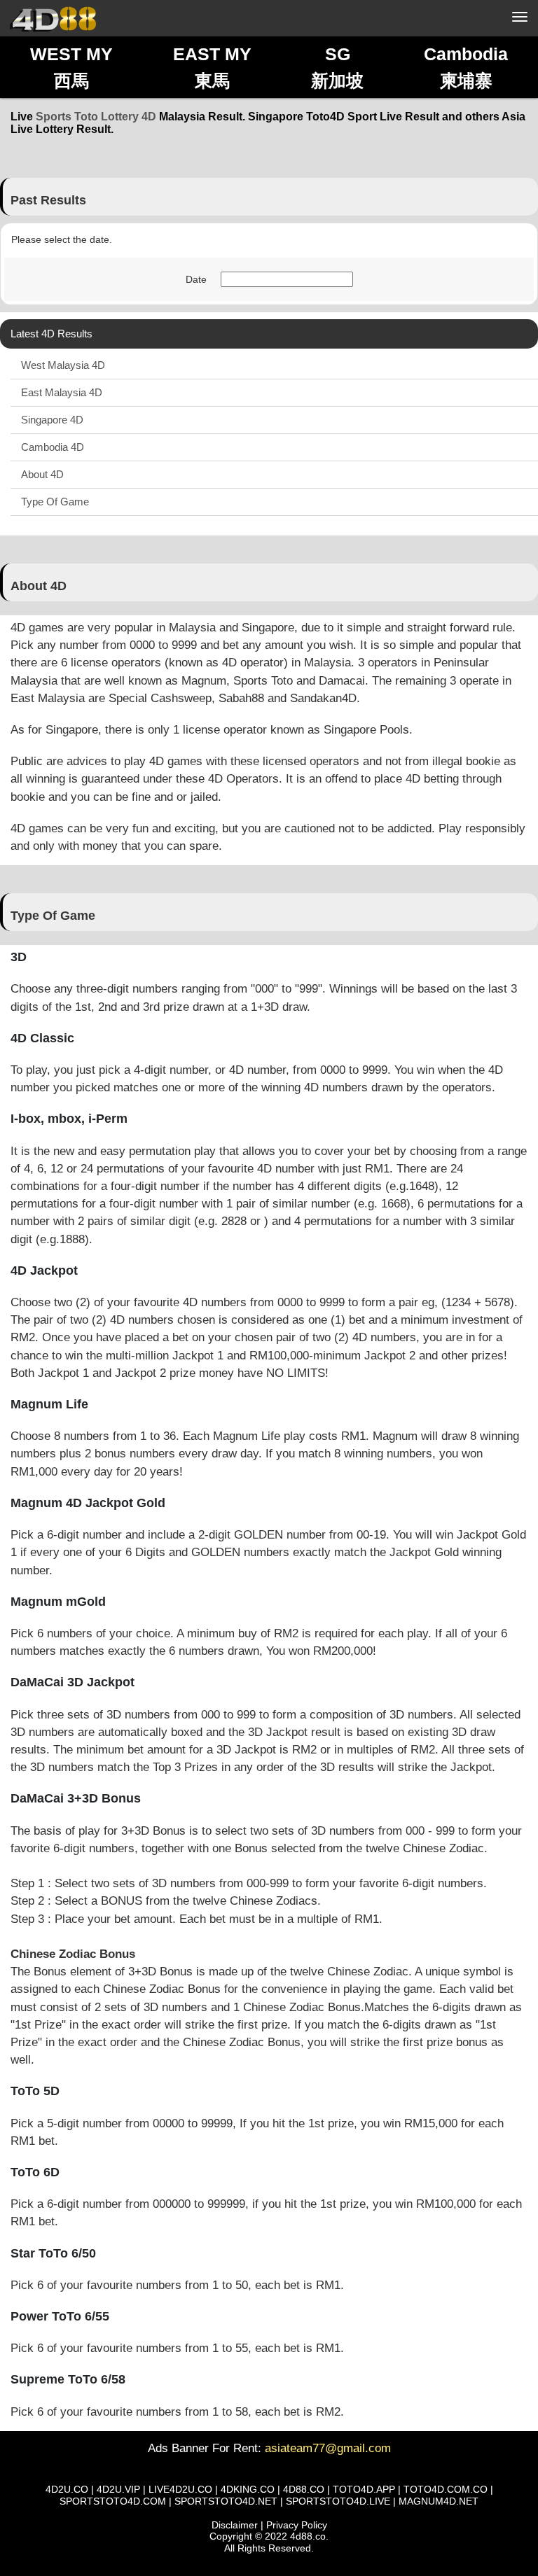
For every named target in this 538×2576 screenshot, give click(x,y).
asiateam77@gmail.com (328, 2448)
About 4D (42, 474)
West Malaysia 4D (63, 365)
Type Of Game (55, 502)
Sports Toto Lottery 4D (96, 117)
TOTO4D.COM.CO (446, 2489)
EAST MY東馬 (212, 67)
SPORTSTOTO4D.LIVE (338, 2501)
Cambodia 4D (53, 447)
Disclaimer (235, 2525)
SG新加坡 (337, 67)
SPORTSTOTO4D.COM (113, 2501)
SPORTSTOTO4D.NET (226, 2501)
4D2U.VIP (118, 2489)
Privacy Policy (297, 2525)
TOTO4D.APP (364, 2489)
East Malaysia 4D (62, 392)
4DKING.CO (248, 2489)
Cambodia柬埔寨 (466, 67)
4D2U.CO (67, 2489)
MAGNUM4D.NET (439, 2501)
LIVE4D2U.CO (180, 2489)
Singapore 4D (52, 420)
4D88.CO (304, 2489)
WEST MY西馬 (71, 67)
